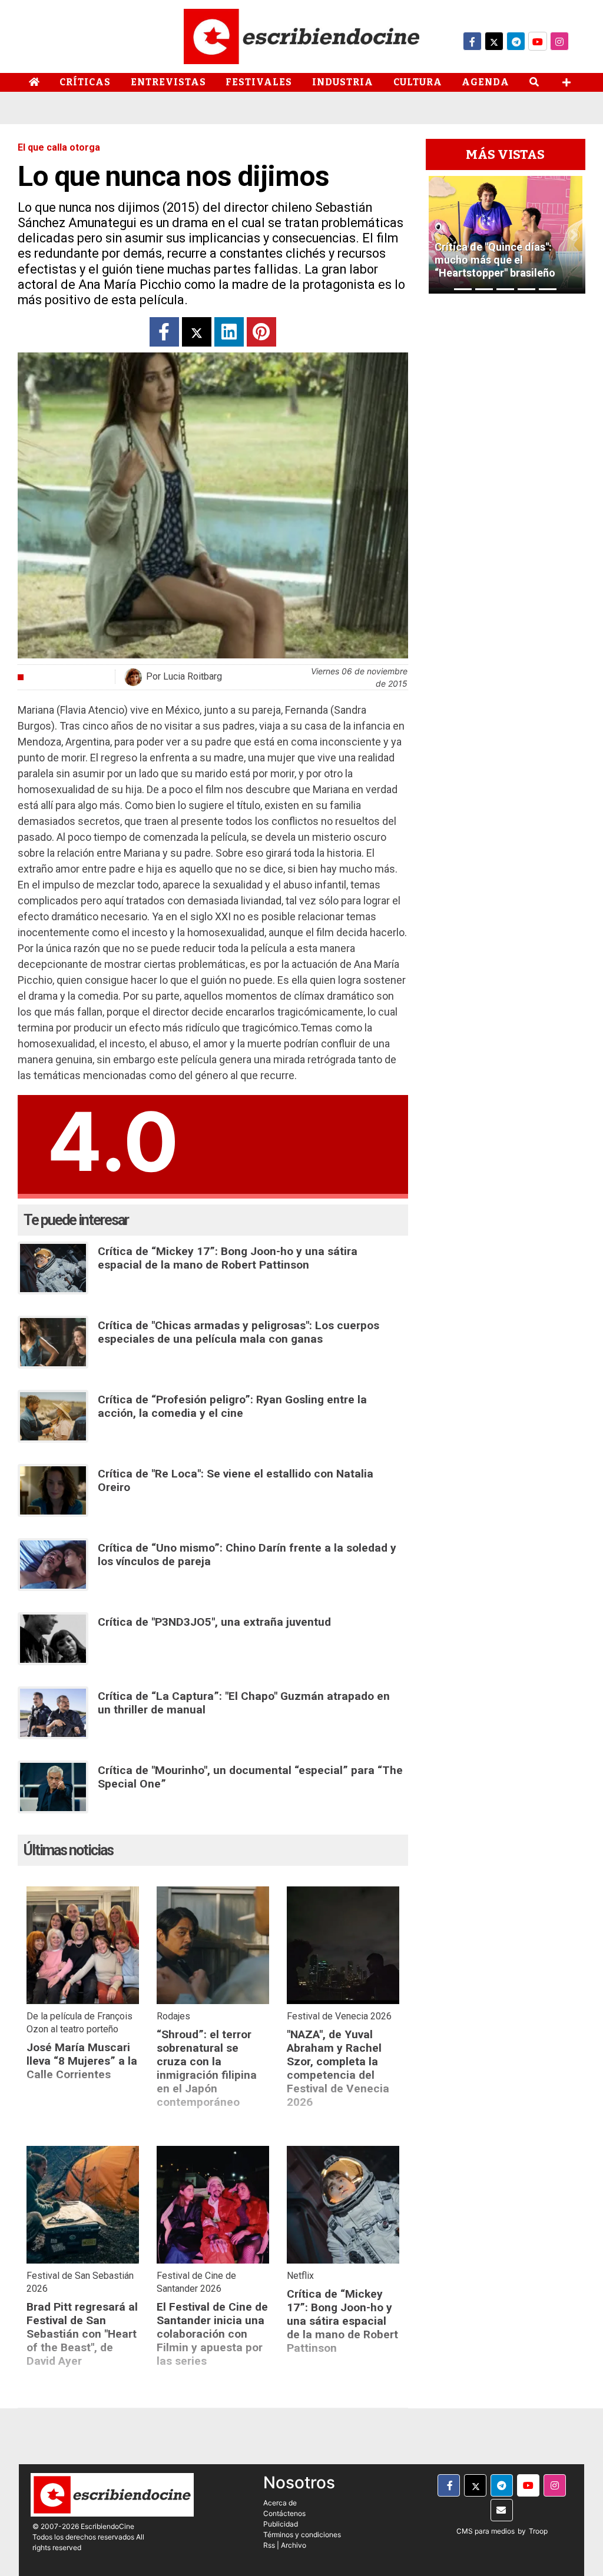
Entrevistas (168, 82)
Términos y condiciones (302, 2535)
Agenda (486, 82)
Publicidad (281, 2524)
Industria (343, 82)
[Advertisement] (506, 470)
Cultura (418, 82)
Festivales (259, 82)
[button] (437, 235)
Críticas (85, 82)
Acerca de (280, 2503)
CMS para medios (486, 2531)
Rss (269, 2545)
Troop (538, 2531)
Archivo (294, 2545)
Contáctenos (284, 2513)
